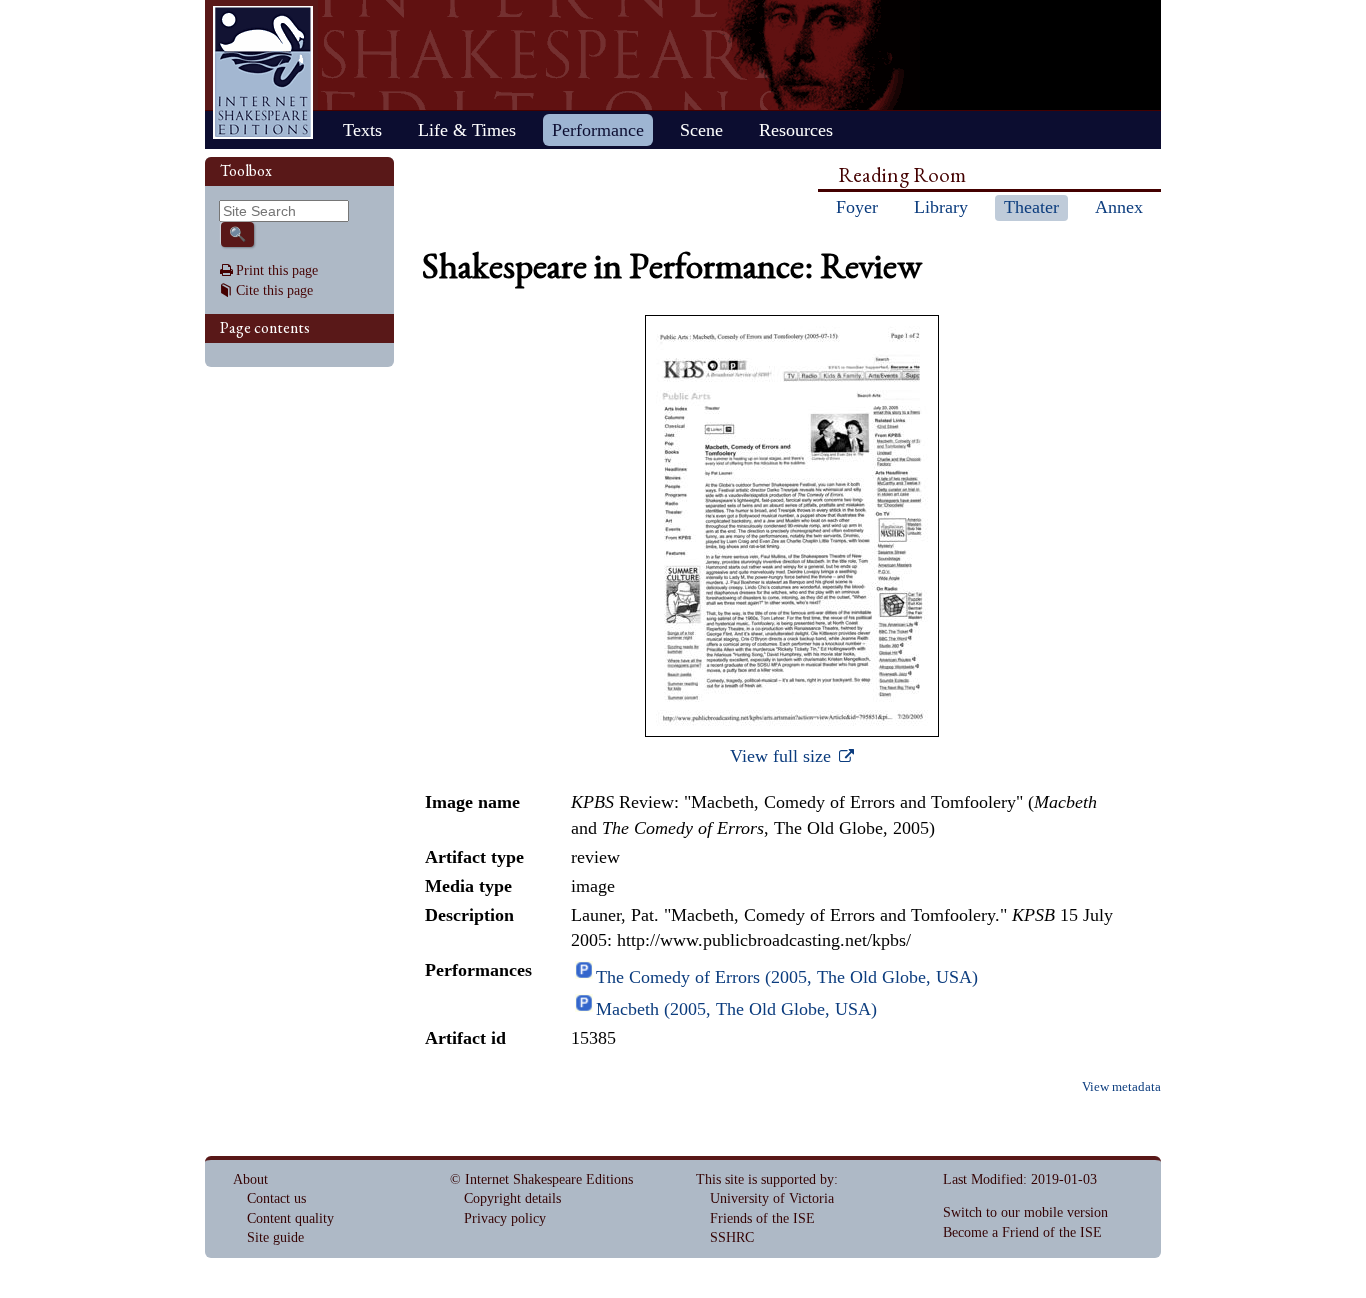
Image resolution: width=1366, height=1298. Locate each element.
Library (941, 207)
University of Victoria (772, 1198)
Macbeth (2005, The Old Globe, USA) (736, 1009)
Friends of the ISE (762, 1218)
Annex (1119, 207)
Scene (701, 130)
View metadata (1121, 1087)
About (250, 1179)
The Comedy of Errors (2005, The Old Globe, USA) (787, 977)
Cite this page (274, 290)
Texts (362, 130)
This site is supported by (765, 1179)
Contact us (276, 1198)
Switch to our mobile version (1025, 1212)
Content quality (290, 1218)
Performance (598, 130)
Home (263, 72)
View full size (783, 756)
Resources (796, 130)
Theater (1031, 207)
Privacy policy (505, 1218)
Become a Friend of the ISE (1022, 1232)
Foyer (857, 207)
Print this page (277, 270)
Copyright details (512, 1198)
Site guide (275, 1237)
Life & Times (467, 130)
